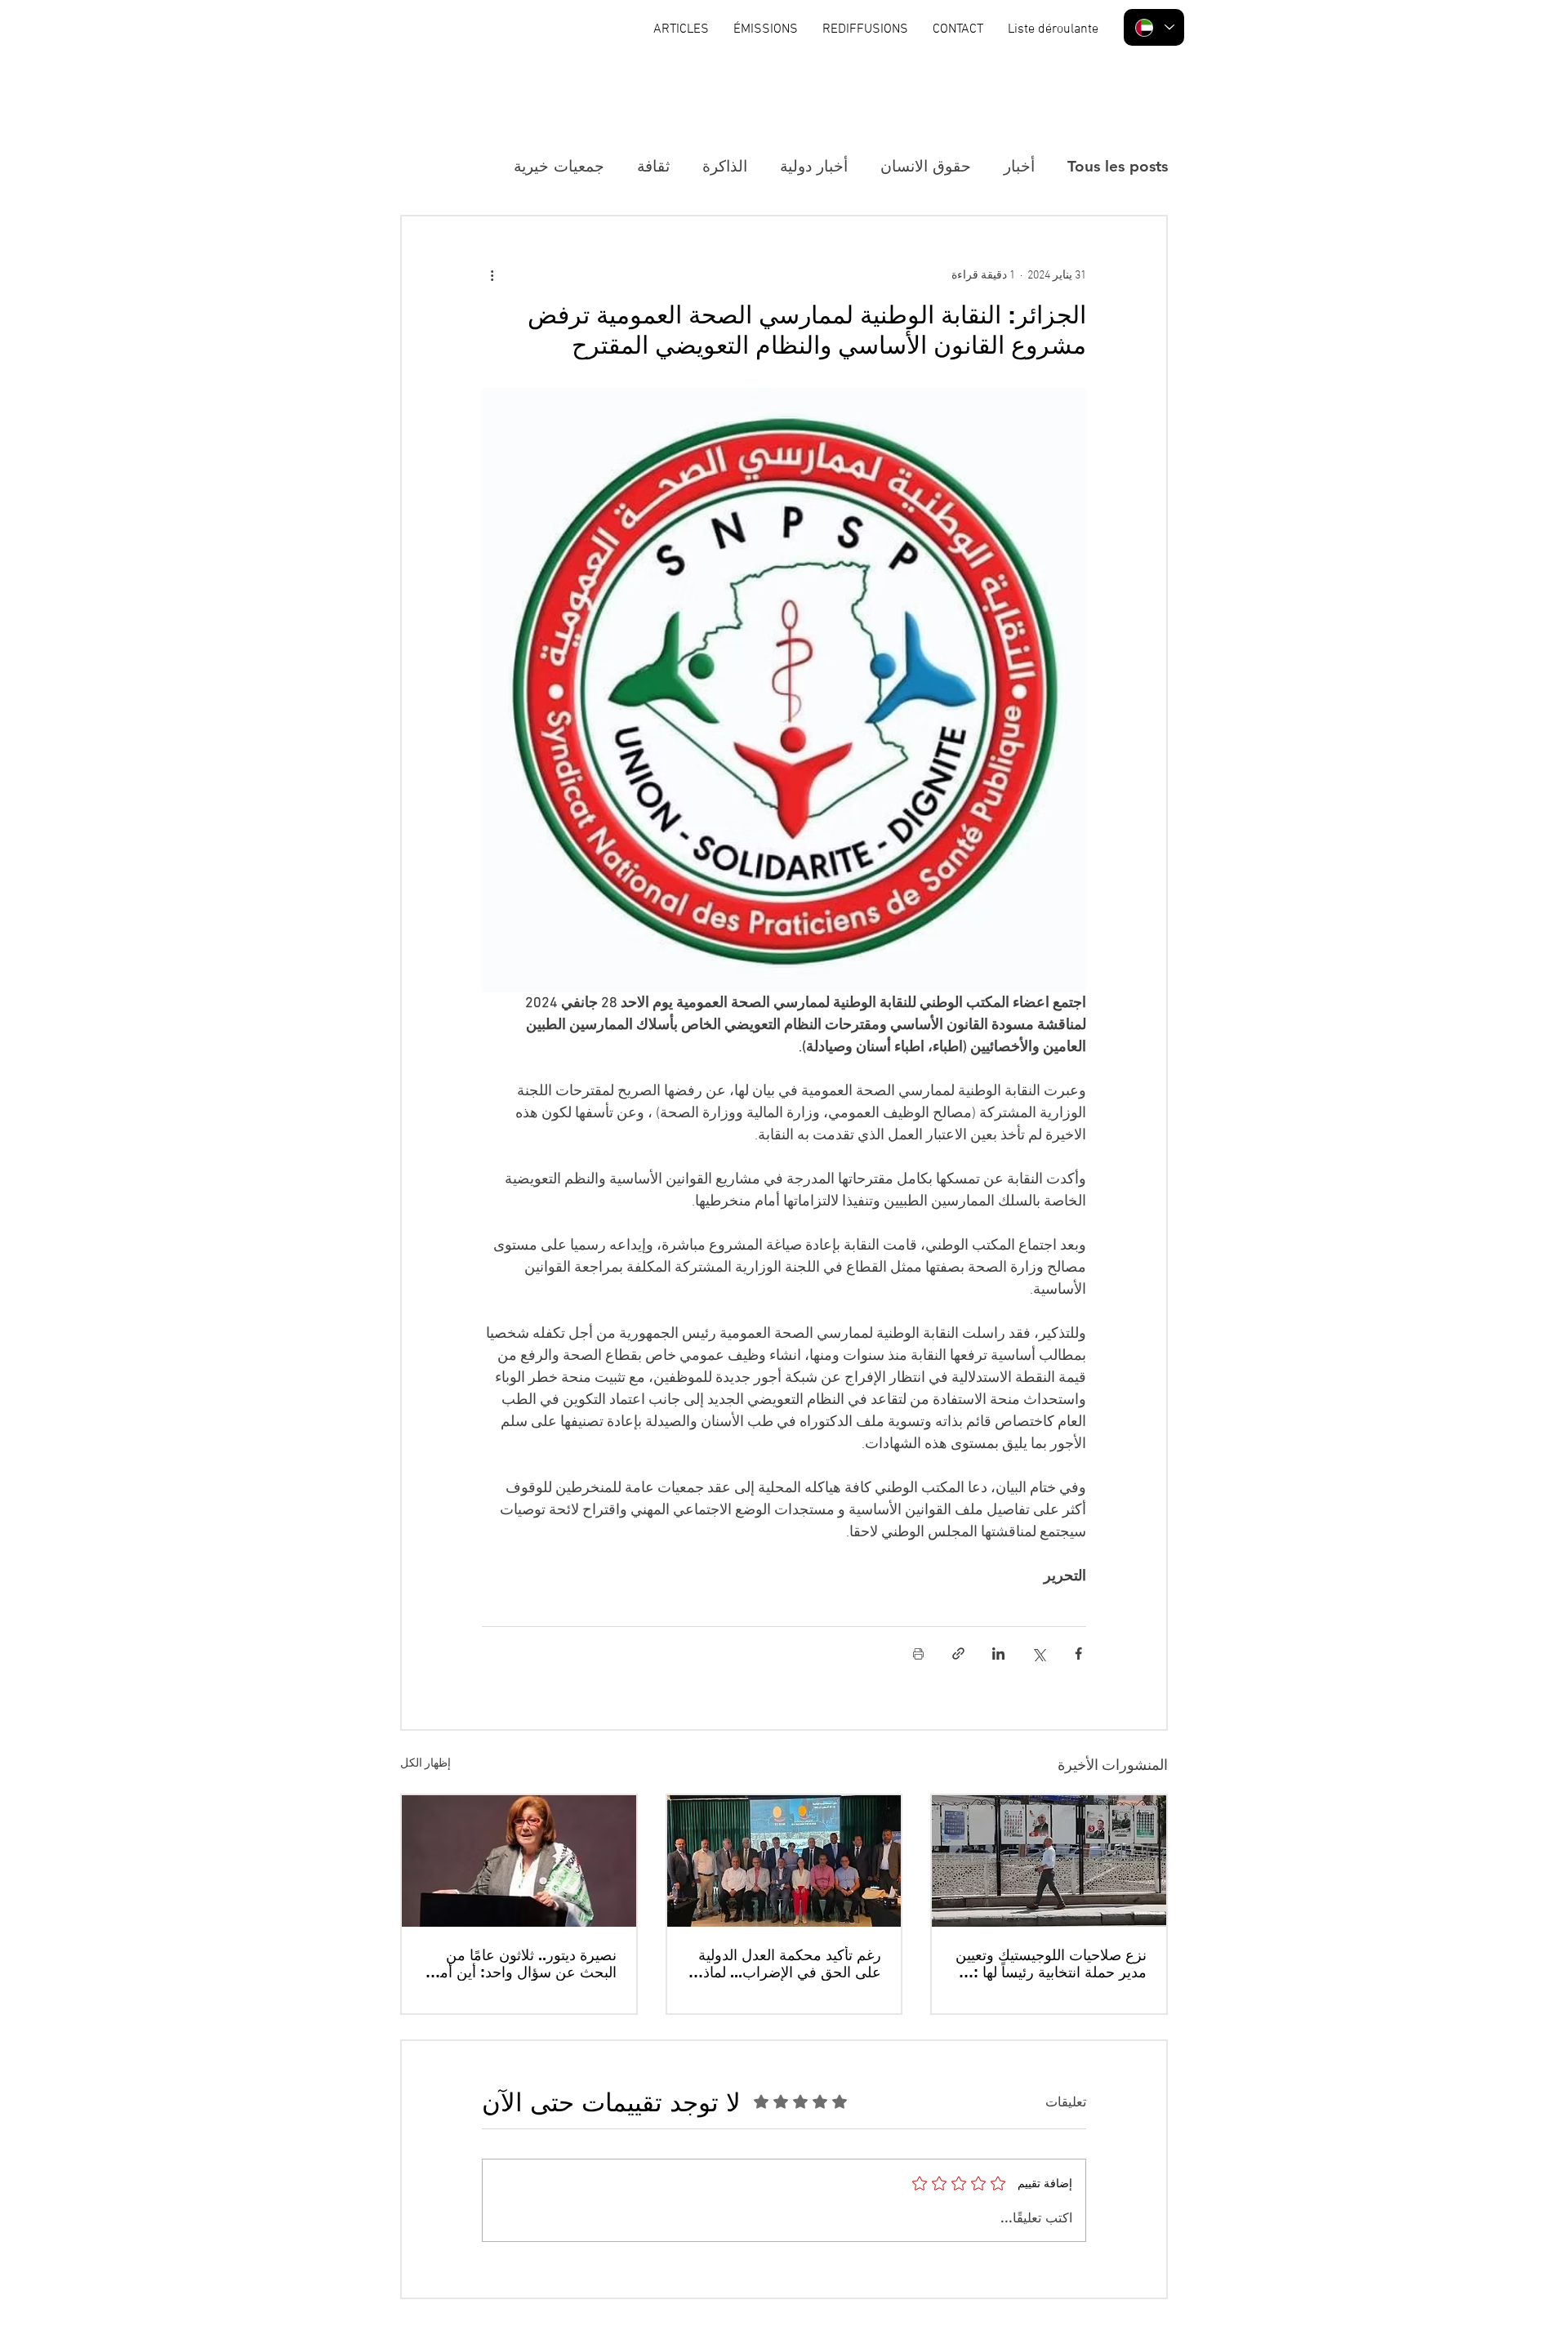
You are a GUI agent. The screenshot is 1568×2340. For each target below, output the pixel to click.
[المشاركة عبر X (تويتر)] (1038, 1654)
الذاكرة (725, 166)
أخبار (1019, 166)
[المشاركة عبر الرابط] (958, 1654)
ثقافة (653, 166)
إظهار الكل (425, 1764)
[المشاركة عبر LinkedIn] (998, 1654)
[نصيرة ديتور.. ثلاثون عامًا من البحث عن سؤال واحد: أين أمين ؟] (519, 1861)
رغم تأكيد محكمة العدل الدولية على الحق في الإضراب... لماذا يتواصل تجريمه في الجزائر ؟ (790, 1963)
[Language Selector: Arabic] (1154, 27)
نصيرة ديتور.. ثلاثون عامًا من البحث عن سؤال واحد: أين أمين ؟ (521, 1963)
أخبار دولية (814, 166)
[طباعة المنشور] (918, 1654)
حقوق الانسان (926, 166)
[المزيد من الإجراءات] (492, 275)
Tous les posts (1118, 166)
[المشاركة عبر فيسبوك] (1078, 1654)
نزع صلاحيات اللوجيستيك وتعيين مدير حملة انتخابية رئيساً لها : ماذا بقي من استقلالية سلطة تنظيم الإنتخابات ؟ (1051, 1963)
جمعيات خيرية (559, 166)
